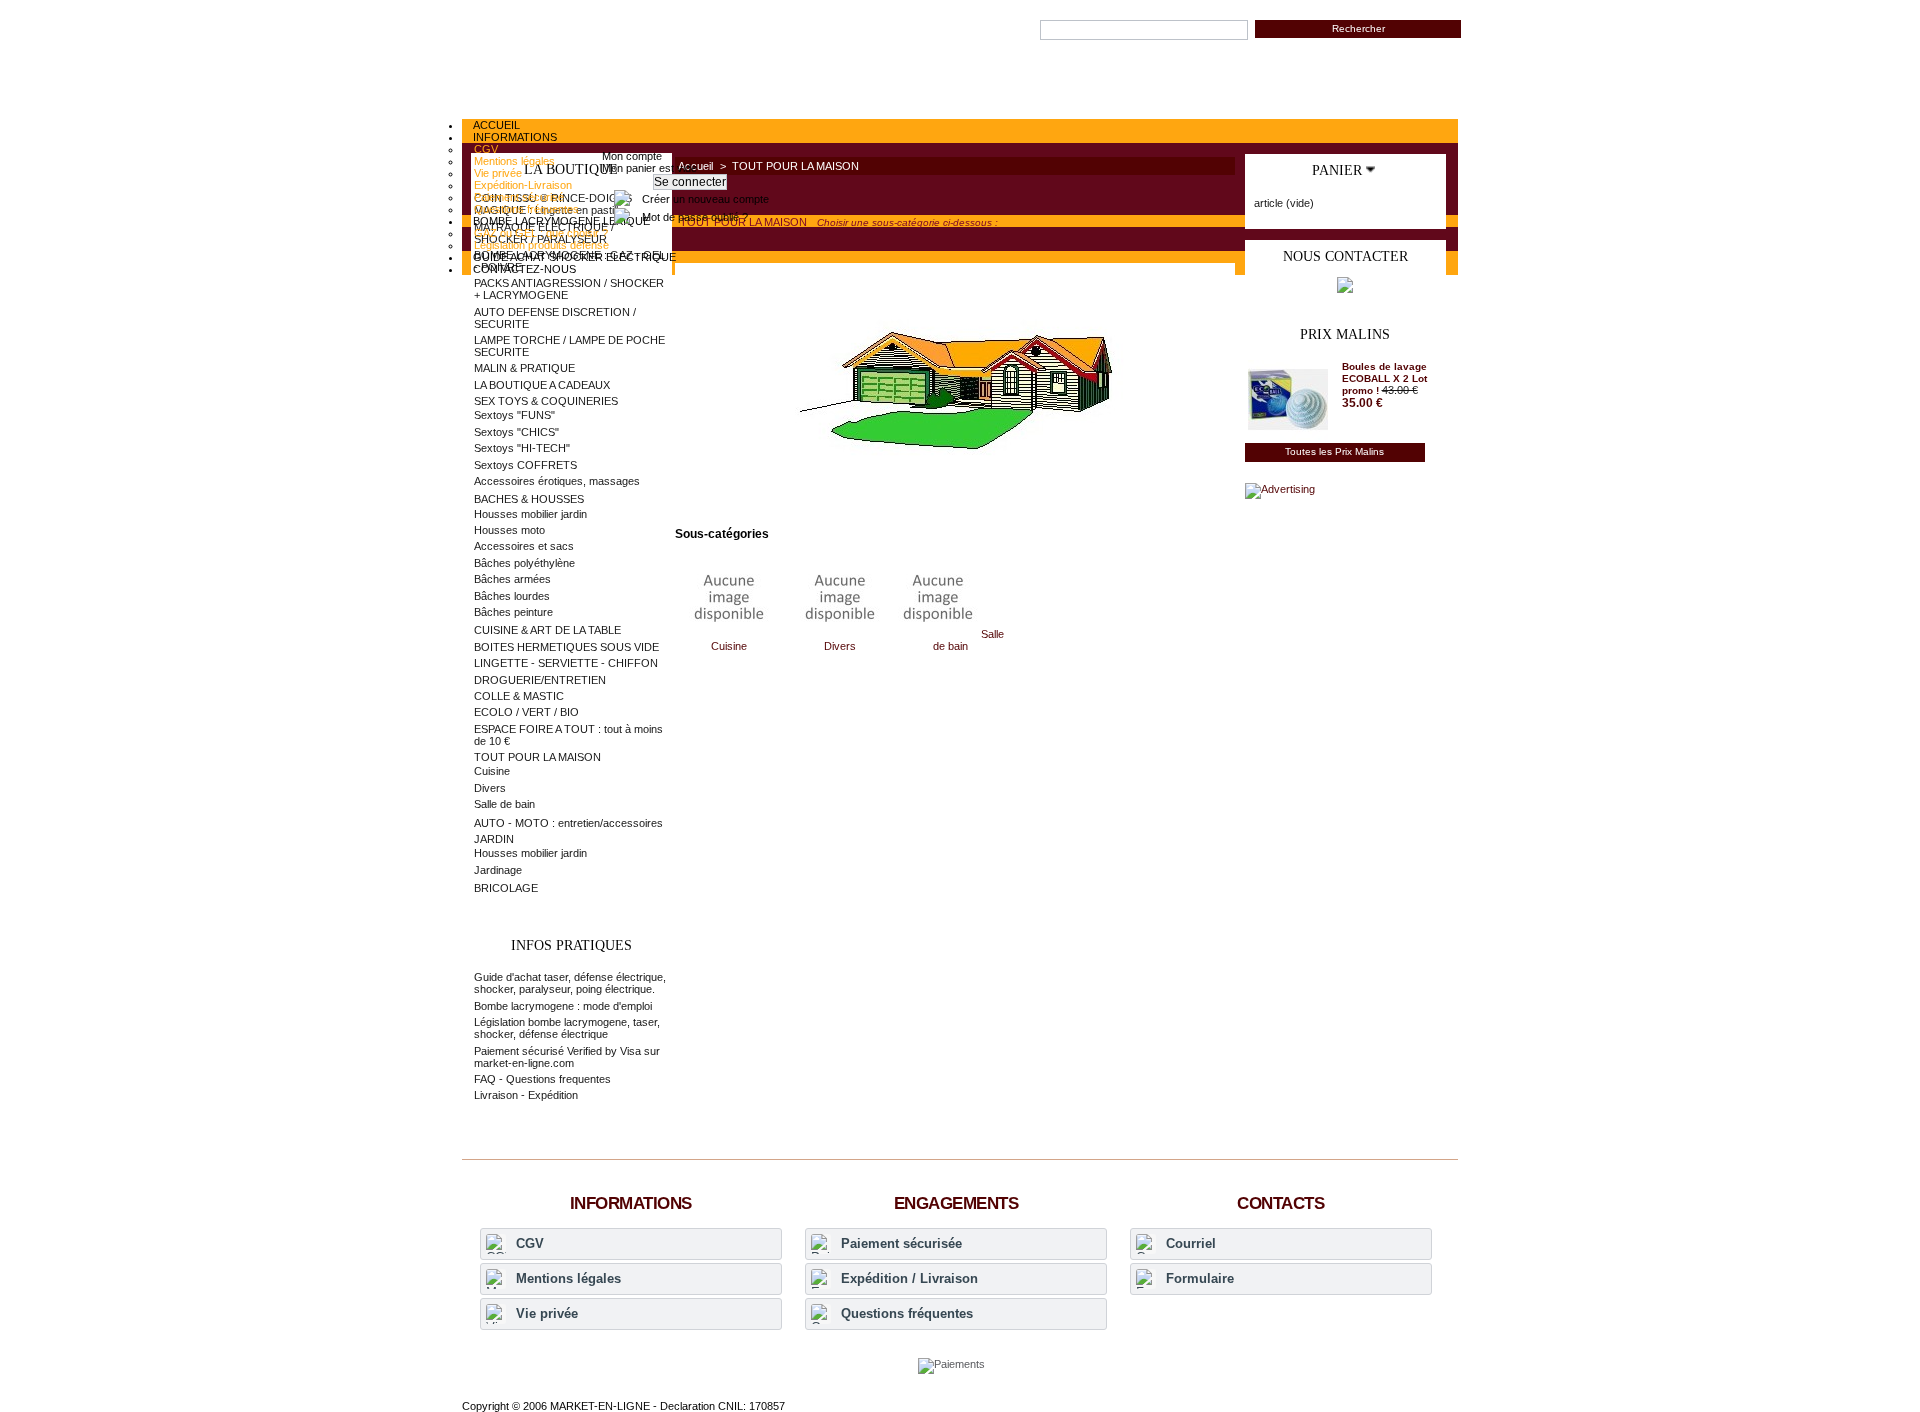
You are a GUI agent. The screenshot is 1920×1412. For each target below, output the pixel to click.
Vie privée (547, 1313)
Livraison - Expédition (526, 1095)
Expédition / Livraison (909, 1278)
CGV (530, 1243)
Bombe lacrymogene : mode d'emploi (563, 1006)
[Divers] (840, 634)
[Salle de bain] (939, 634)
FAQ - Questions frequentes (542, 1079)
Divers (840, 646)
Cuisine (729, 646)
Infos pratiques (571, 945)
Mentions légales (568, 1278)
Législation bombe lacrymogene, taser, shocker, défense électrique (567, 1028)
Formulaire (1200, 1278)
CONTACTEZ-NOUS (524, 269)
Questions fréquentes (907, 1313)
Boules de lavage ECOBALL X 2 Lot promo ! (1384, 378)
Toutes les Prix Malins (1334, 451)
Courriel (1191, 1243)
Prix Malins (1345, 334)
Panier (1337, 170)
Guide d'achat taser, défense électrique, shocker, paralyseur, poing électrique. (570, 983)
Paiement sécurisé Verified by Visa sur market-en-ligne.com (567, 1057)
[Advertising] (1280, 489)
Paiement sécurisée (901, 1243)
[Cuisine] (729, 634)
